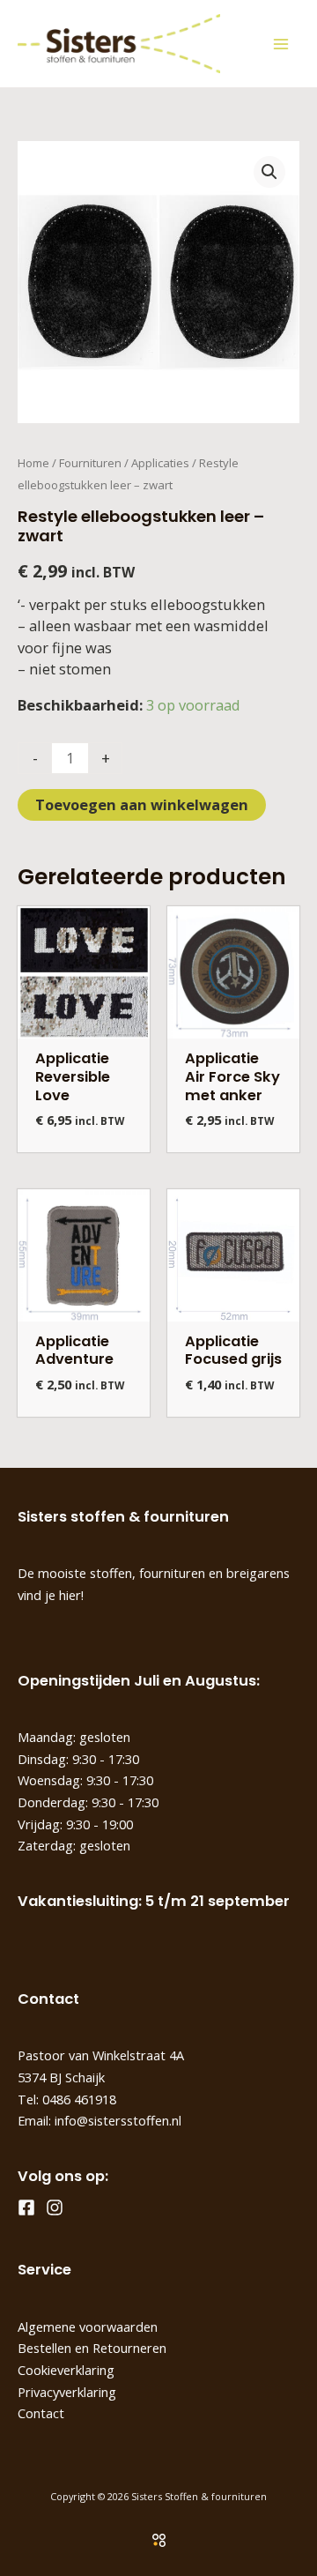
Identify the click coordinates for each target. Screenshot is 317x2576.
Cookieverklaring (66, 2370)
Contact (41, 2413)
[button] (269, 172)
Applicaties (160, 463)
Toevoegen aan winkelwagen (142, 804)
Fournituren (90, 463)
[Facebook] (26, 2207)
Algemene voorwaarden (88, 2327)
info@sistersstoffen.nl (118, 2120)
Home (33, 463)
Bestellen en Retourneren (92, 2348)
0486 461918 (79, 2099)
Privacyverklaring (67, 2392)
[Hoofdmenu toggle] (280, 44)
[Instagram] (55, 2207)
